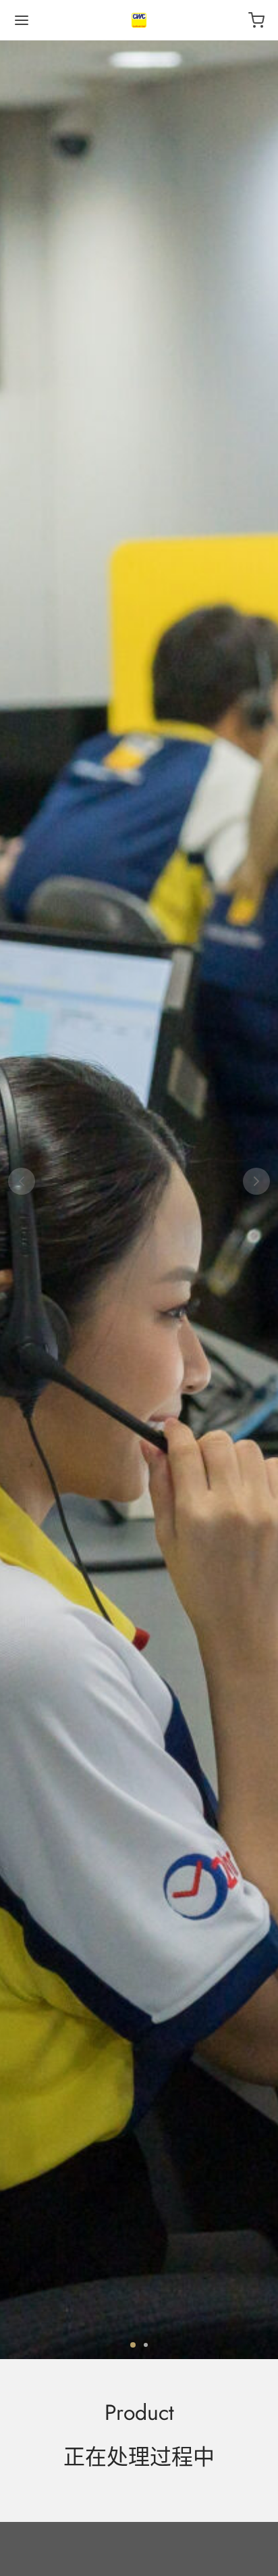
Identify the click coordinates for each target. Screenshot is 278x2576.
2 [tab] (146, 2345)
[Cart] (256, 20)
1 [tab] (133, 2345)
